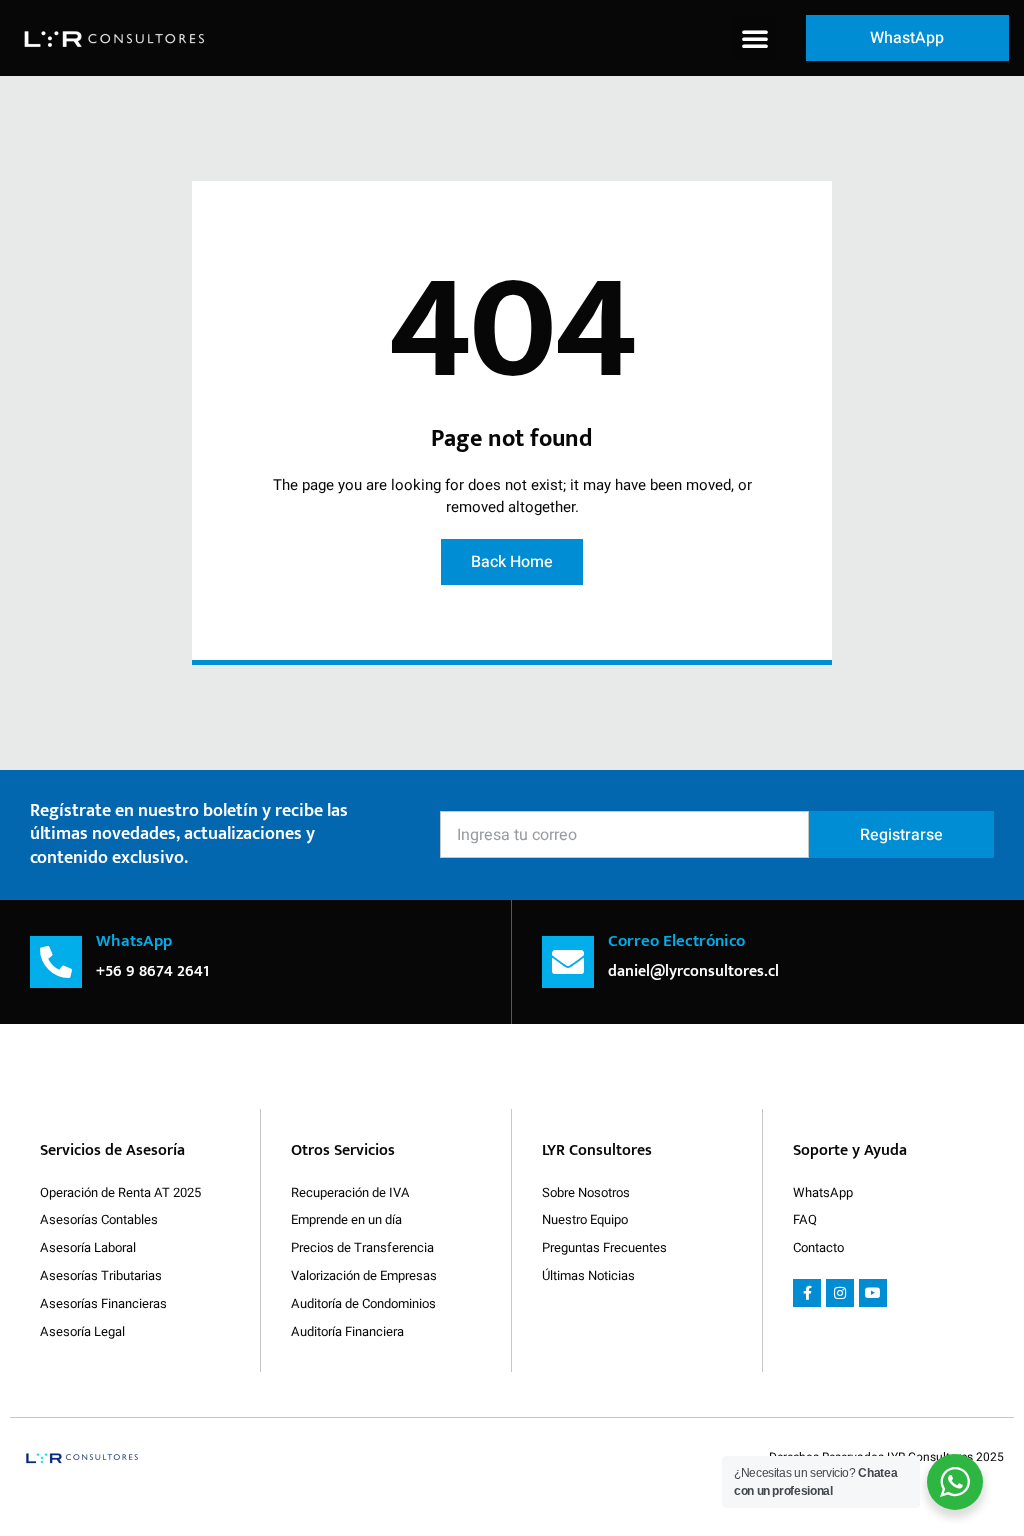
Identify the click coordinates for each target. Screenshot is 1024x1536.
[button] (755, 38)
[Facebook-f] (807, 1293)
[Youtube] (873, 1293)
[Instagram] (840, 1293)
